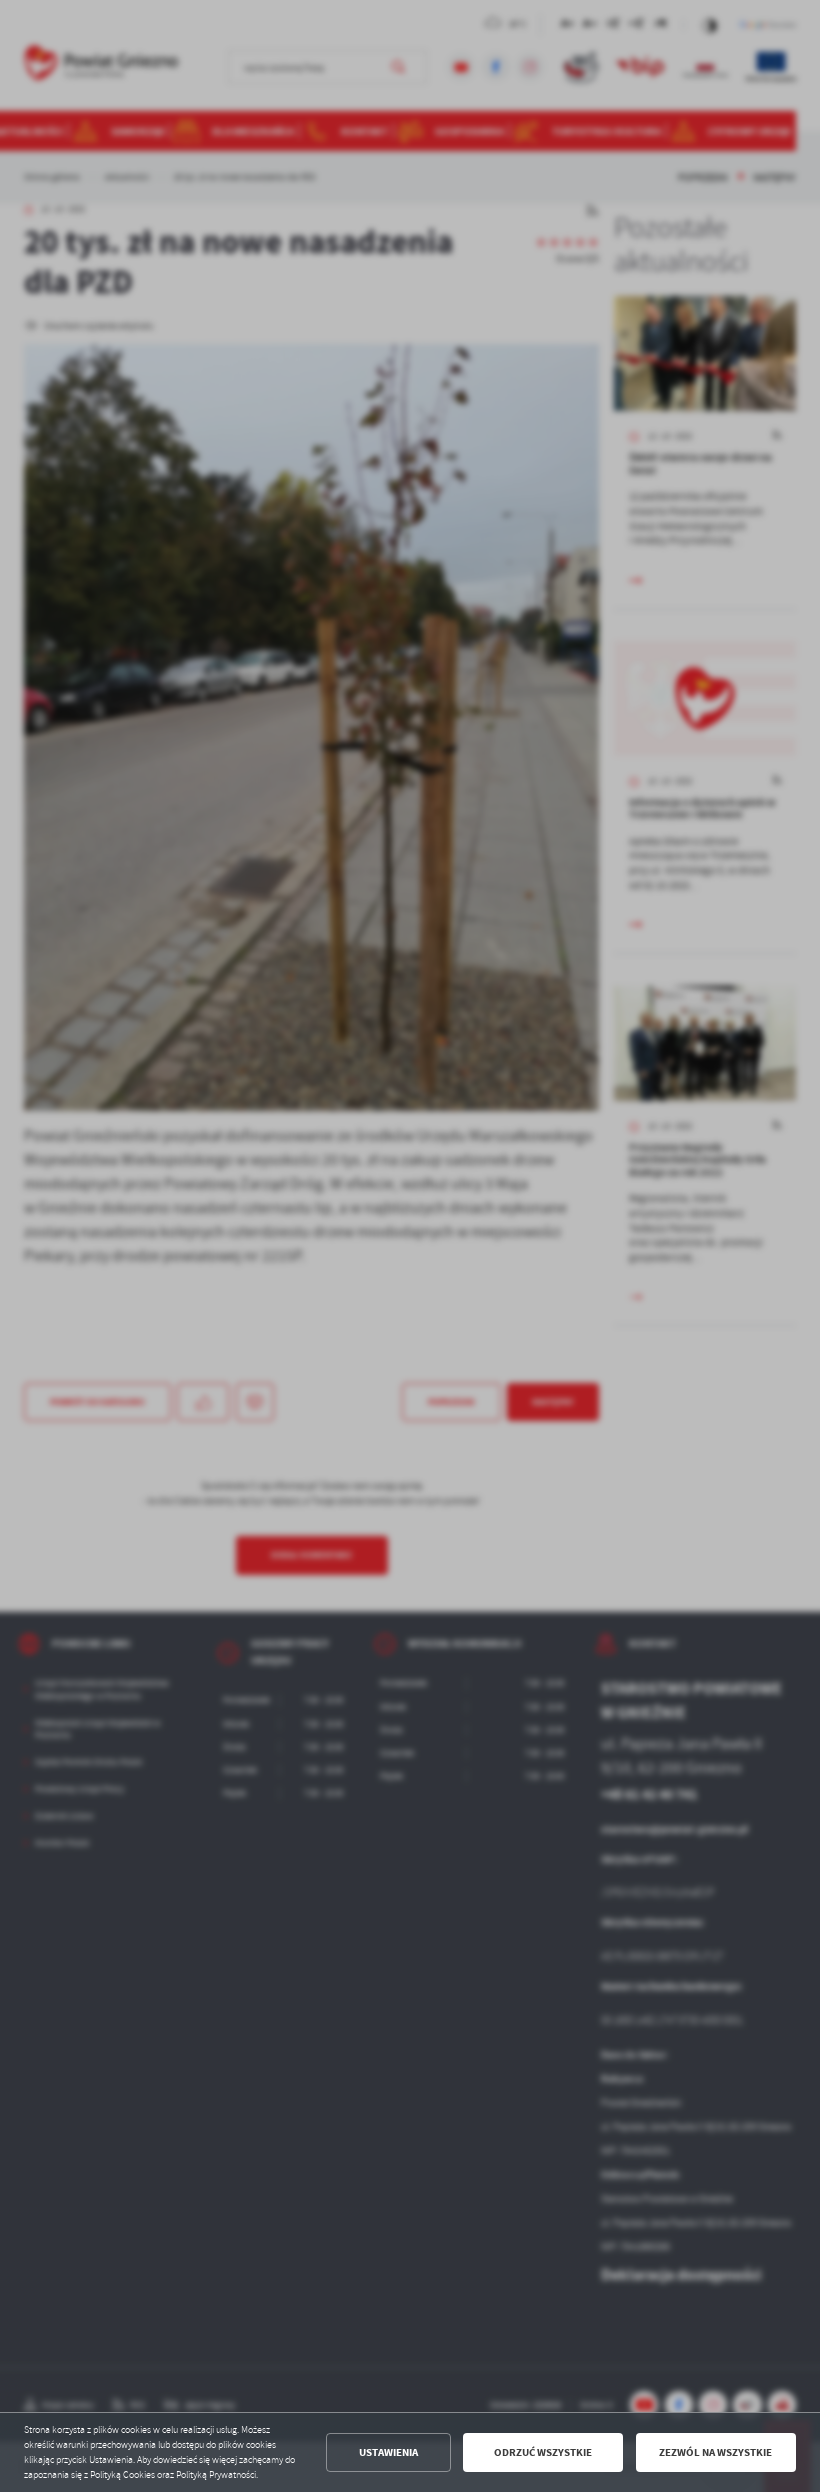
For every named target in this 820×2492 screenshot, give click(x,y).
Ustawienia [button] (388, 2452)
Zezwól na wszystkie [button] (715, 2452)
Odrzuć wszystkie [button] (543, 2452)
